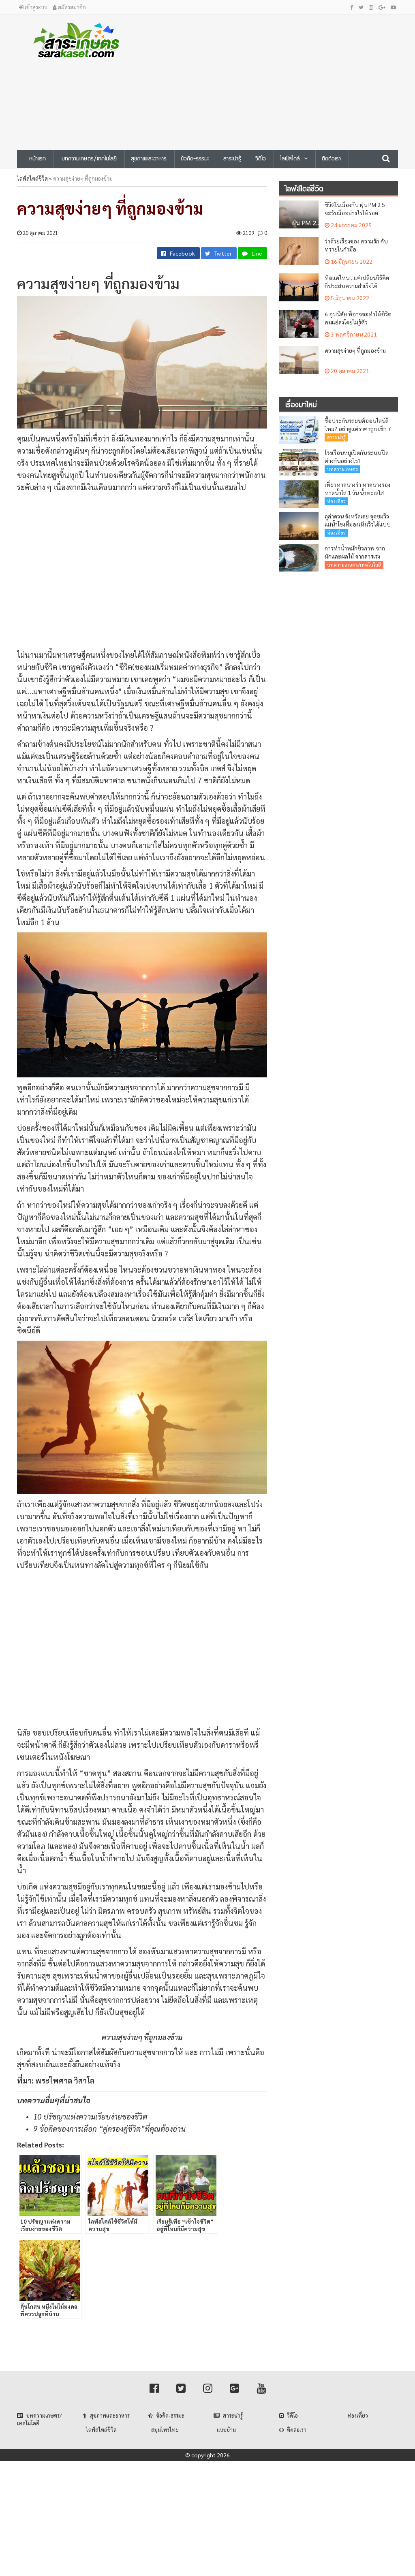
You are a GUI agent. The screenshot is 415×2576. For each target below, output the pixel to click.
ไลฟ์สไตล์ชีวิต (32, 178)
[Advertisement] (281, 79)
